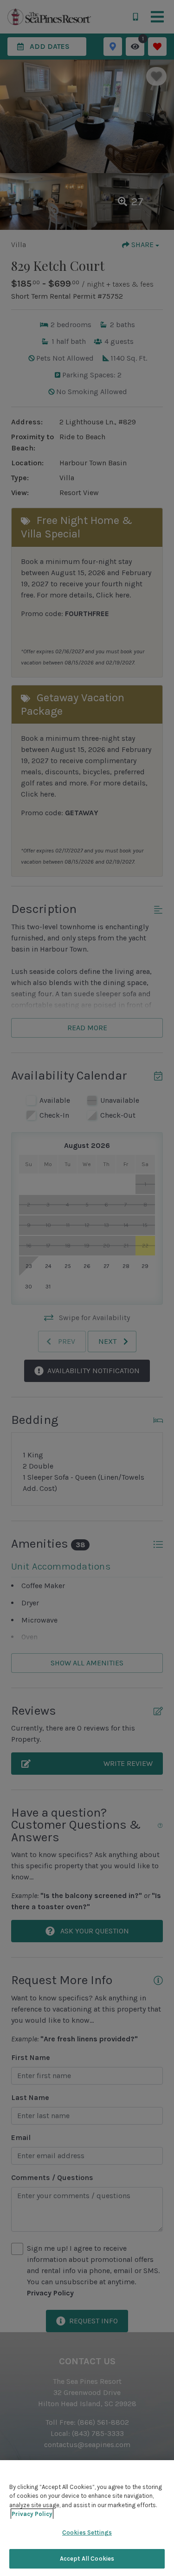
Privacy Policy (32, 2514)
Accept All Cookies (87, 2559)
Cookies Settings (87, 2532)
